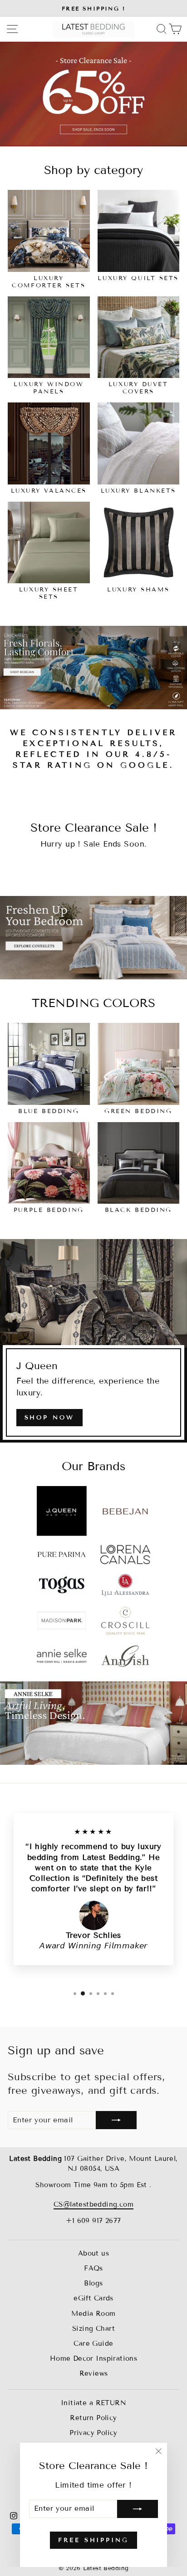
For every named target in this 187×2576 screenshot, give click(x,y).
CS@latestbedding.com (93, 2204)
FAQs (93, 2268)
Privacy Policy (93, 2433)
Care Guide (93, 2344)
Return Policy (93, 2418)
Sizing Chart (93, 2329)
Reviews (94, 2373)
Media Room (93, 2314)
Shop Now (49, 1418)
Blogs (93, 2283)
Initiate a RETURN (93, 2403)
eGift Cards (93, 2298)
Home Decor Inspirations (94, 2358)
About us (93, 2253)
